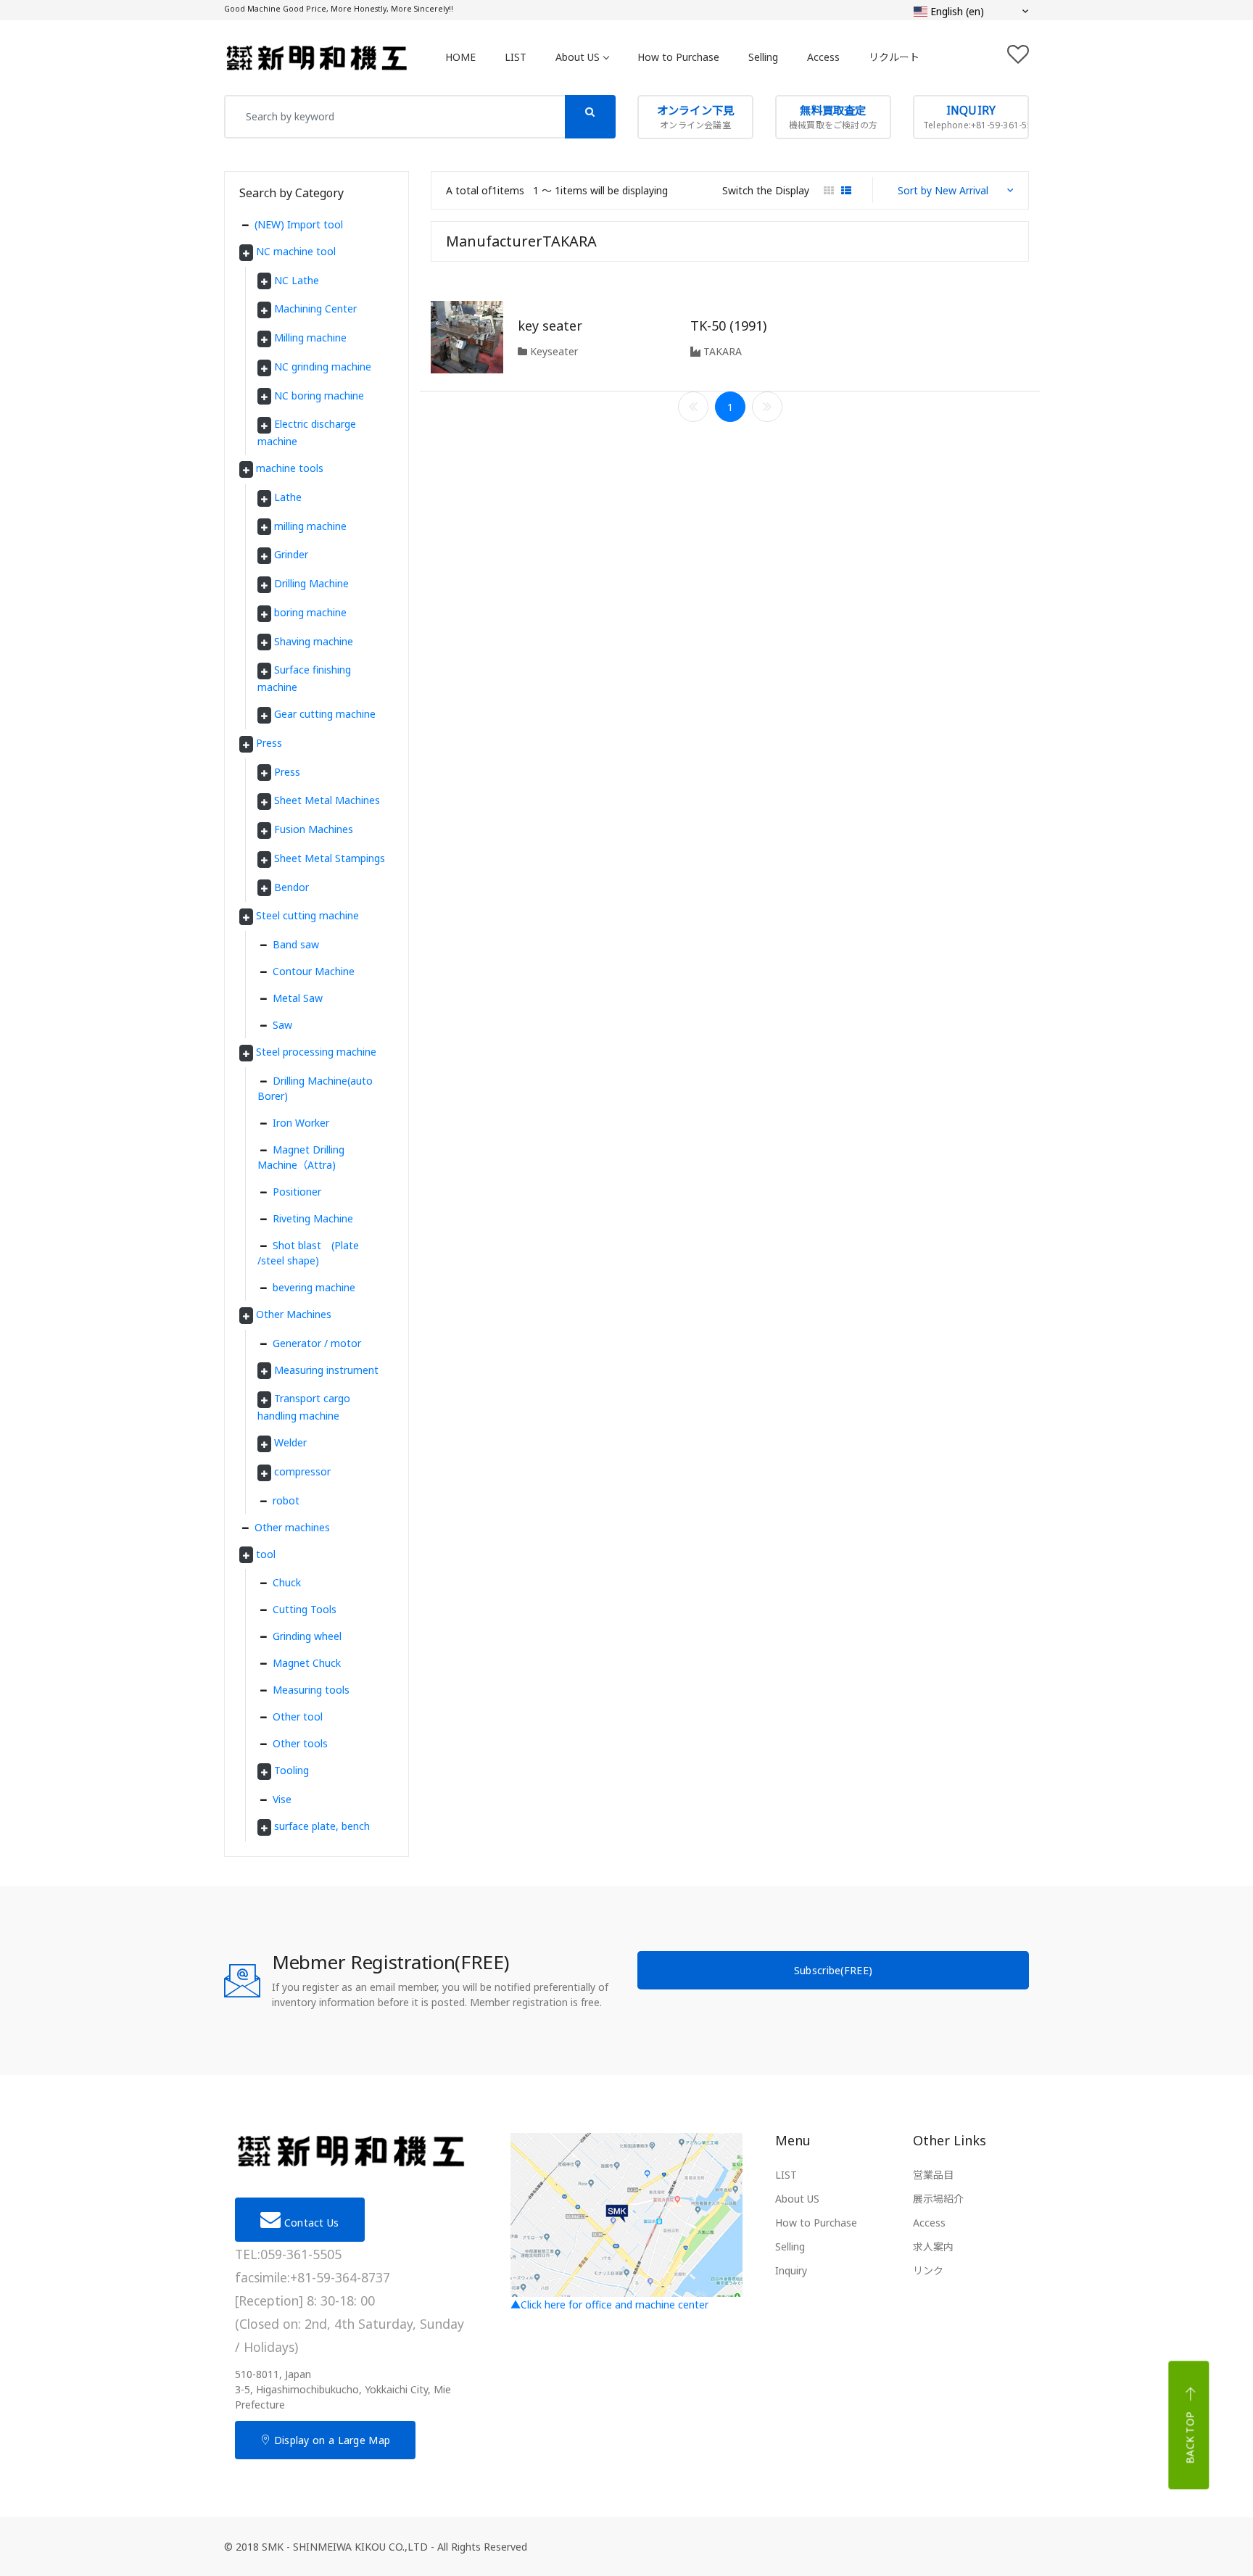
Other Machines (294, 1314)
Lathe (288, 497)
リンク (928, 2270)
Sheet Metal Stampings (330, 858)
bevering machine (314, 1287)
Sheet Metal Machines (327, 800)
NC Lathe (297, 280)
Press (269, 743)
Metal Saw (298, 998)
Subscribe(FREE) (834, 1970)
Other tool (298, 1716)
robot (286, 1500)
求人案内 (933, 2246)
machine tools (290, 468)
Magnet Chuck (307, 1663)
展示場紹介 (938, 2199)
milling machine (310, 526)
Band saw (296, 944)
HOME (460, 57)
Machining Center (315, 308)
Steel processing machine (316, 1052)
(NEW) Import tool (299, 224)
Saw (282, 1025)
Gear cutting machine (325, 714)
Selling (763, 57)
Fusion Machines (314, 829)
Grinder (291, 554)
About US (578, 57)
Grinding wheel (307, 1636)
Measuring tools (311, 1690)
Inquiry (791, 2270)
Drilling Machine (311, 583)
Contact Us (310, 2223)
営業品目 (933, 2175)
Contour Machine (314, 971)
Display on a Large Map (330, 2440)
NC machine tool (296, 251)
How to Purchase (678, 57)
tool (266, 1554)
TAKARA (721, 351)
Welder (290, 1442)
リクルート (894, 57)
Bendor (291, 887)
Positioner (297, 1192)
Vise (282, 1799)
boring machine (310, 612)
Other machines (292, 1527)
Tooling (291, 1770)
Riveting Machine (313, 1218)
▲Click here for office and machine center (609, 2304)
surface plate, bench (322, 1826)
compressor (302, 1471)
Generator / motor (317, 1343)
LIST (516, 57)
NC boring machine (319, 395)
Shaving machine (314, 641)
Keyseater (553, 351)
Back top (1190, 2438)
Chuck (287, 1582)
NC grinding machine (323, 366)
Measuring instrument (326, 1370)
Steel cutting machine (307, 915)
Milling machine (310, 337)
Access (823, 57)
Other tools (300, 1743)
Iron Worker (301, 1123)
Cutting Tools (305, 1609)
